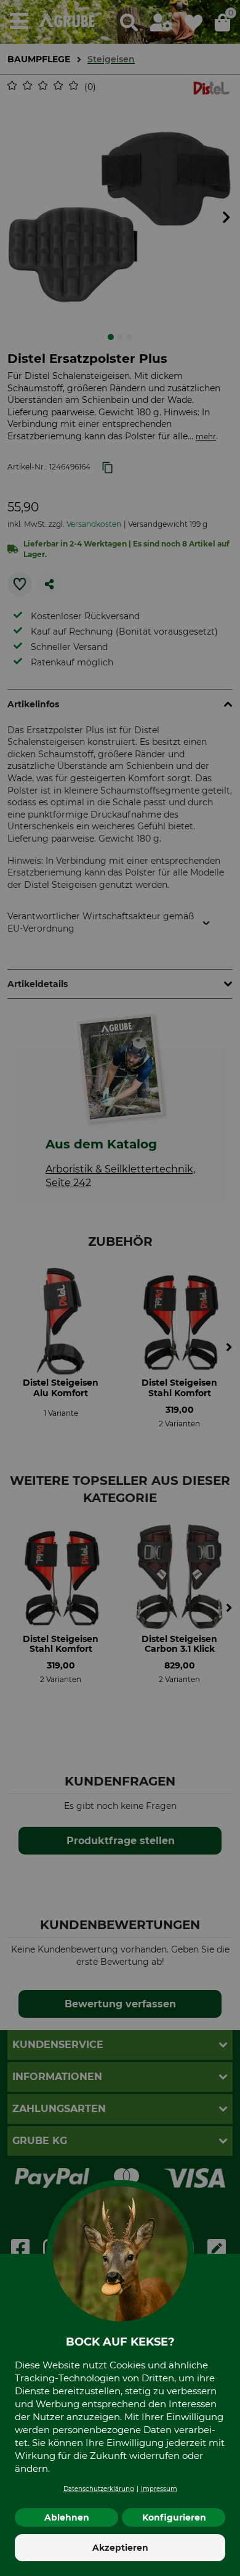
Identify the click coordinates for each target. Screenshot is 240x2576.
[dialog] (120, 1288)
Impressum (159, 2489)
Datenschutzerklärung (99, 2489)
